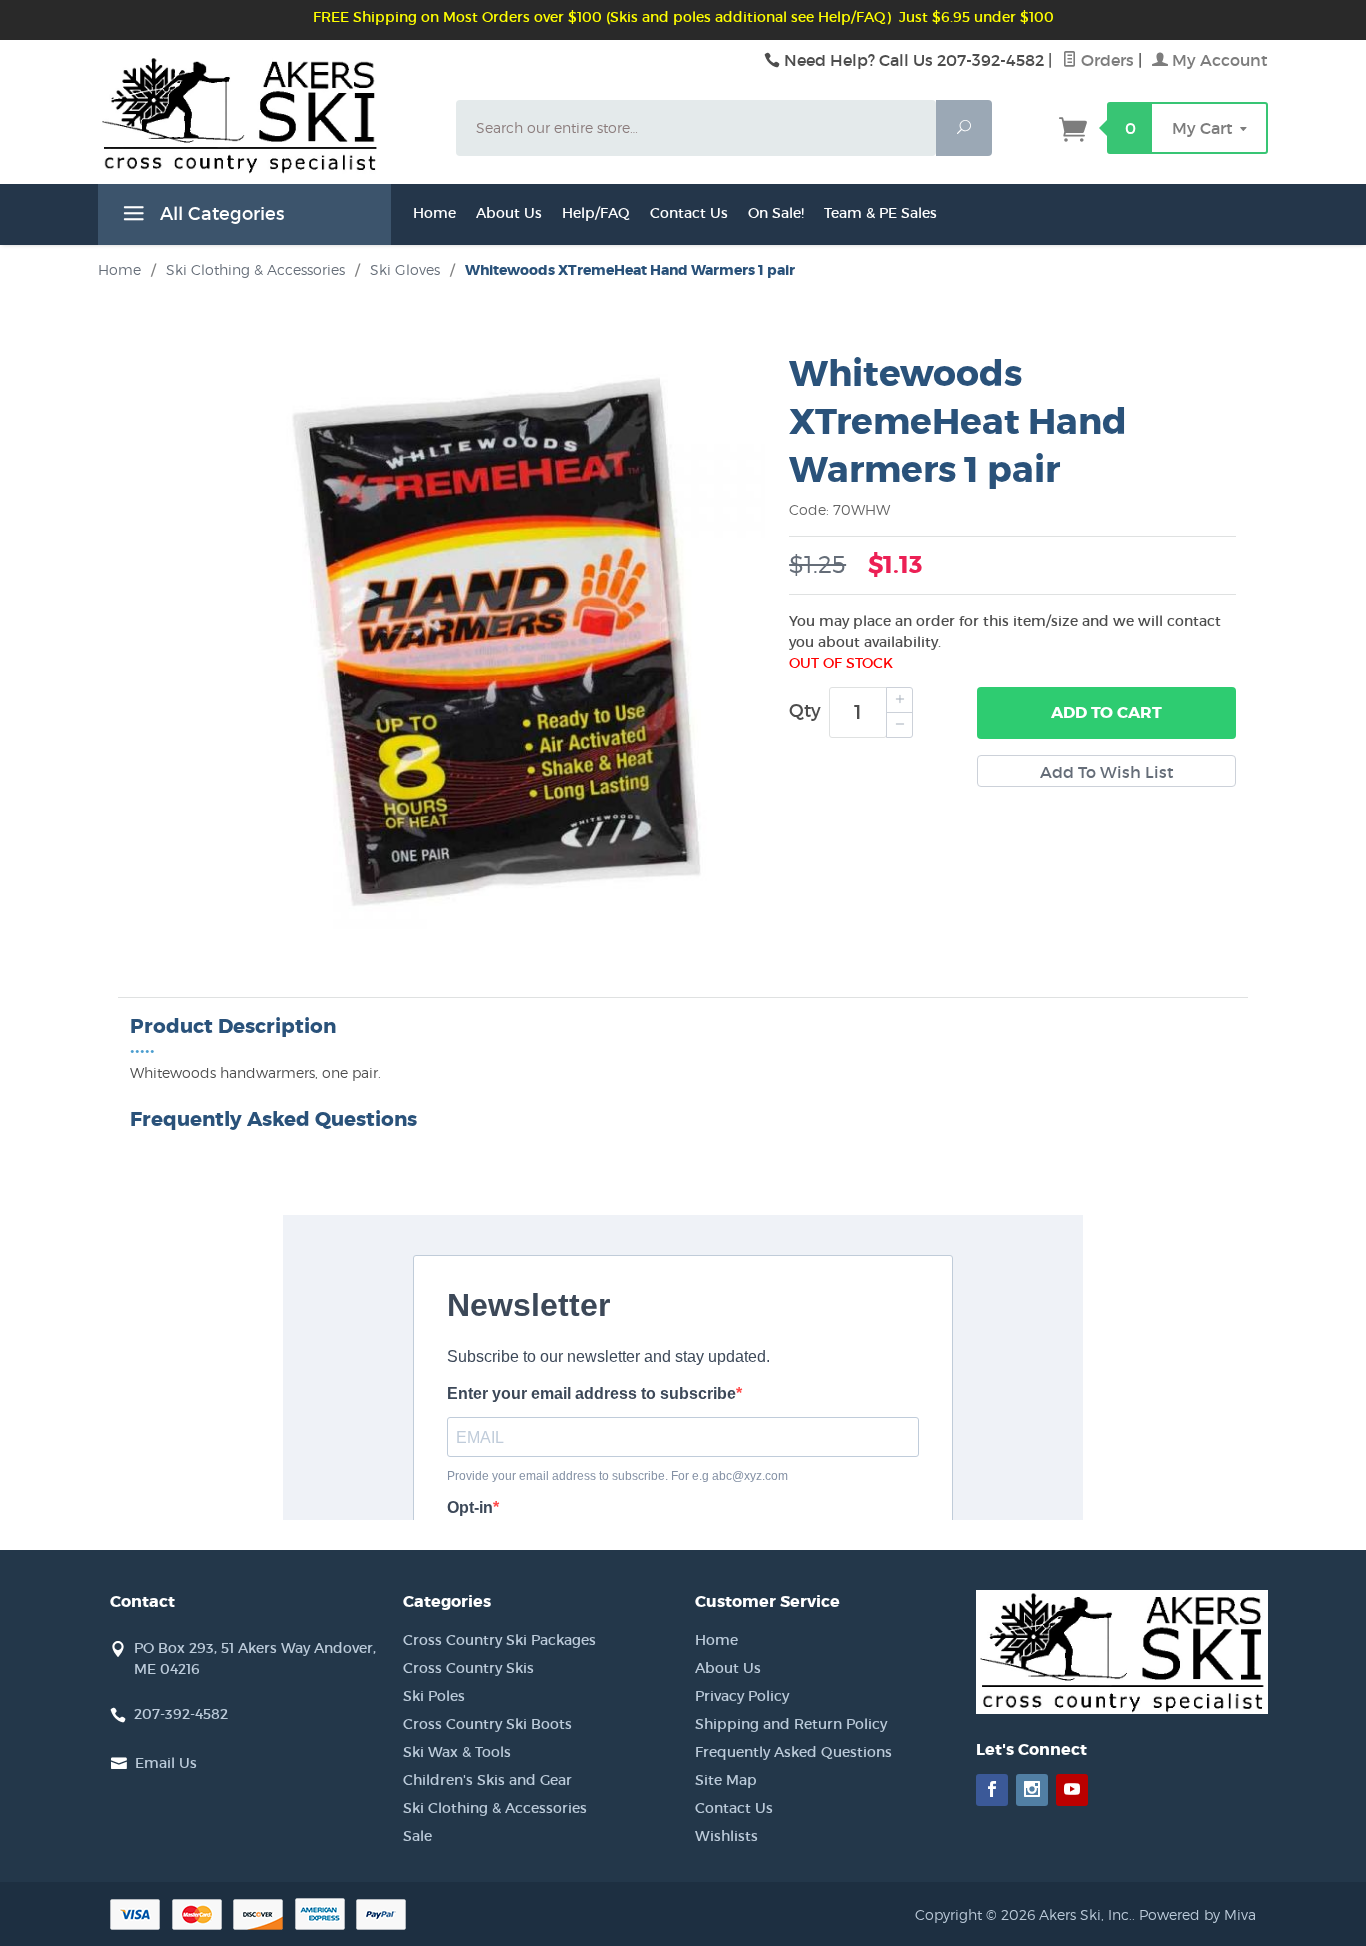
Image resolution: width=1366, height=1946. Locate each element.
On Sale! (776, 213)
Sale (417, 1836)
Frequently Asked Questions (793, 1752)
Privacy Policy (742, 1696)
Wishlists (726, 1836)
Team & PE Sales (880, 213)
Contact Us (689, 213)
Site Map (726, 1780)
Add (1106, 712)
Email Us (166, 1763)
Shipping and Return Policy (791, 1724)
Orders (1105, 60)
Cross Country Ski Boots (487, 1724)
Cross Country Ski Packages (499, 1640)
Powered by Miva (1197, 1914)
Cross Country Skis (468, 1668)
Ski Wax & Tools (457, 1752)
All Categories (219, 214)
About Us (509, 213)
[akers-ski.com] (265, 137)
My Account (1218, 60)
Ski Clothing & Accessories (495, 1808)
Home (434, 213)
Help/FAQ (596, 213)
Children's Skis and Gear (487, 1780)
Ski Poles (434, 1696)
